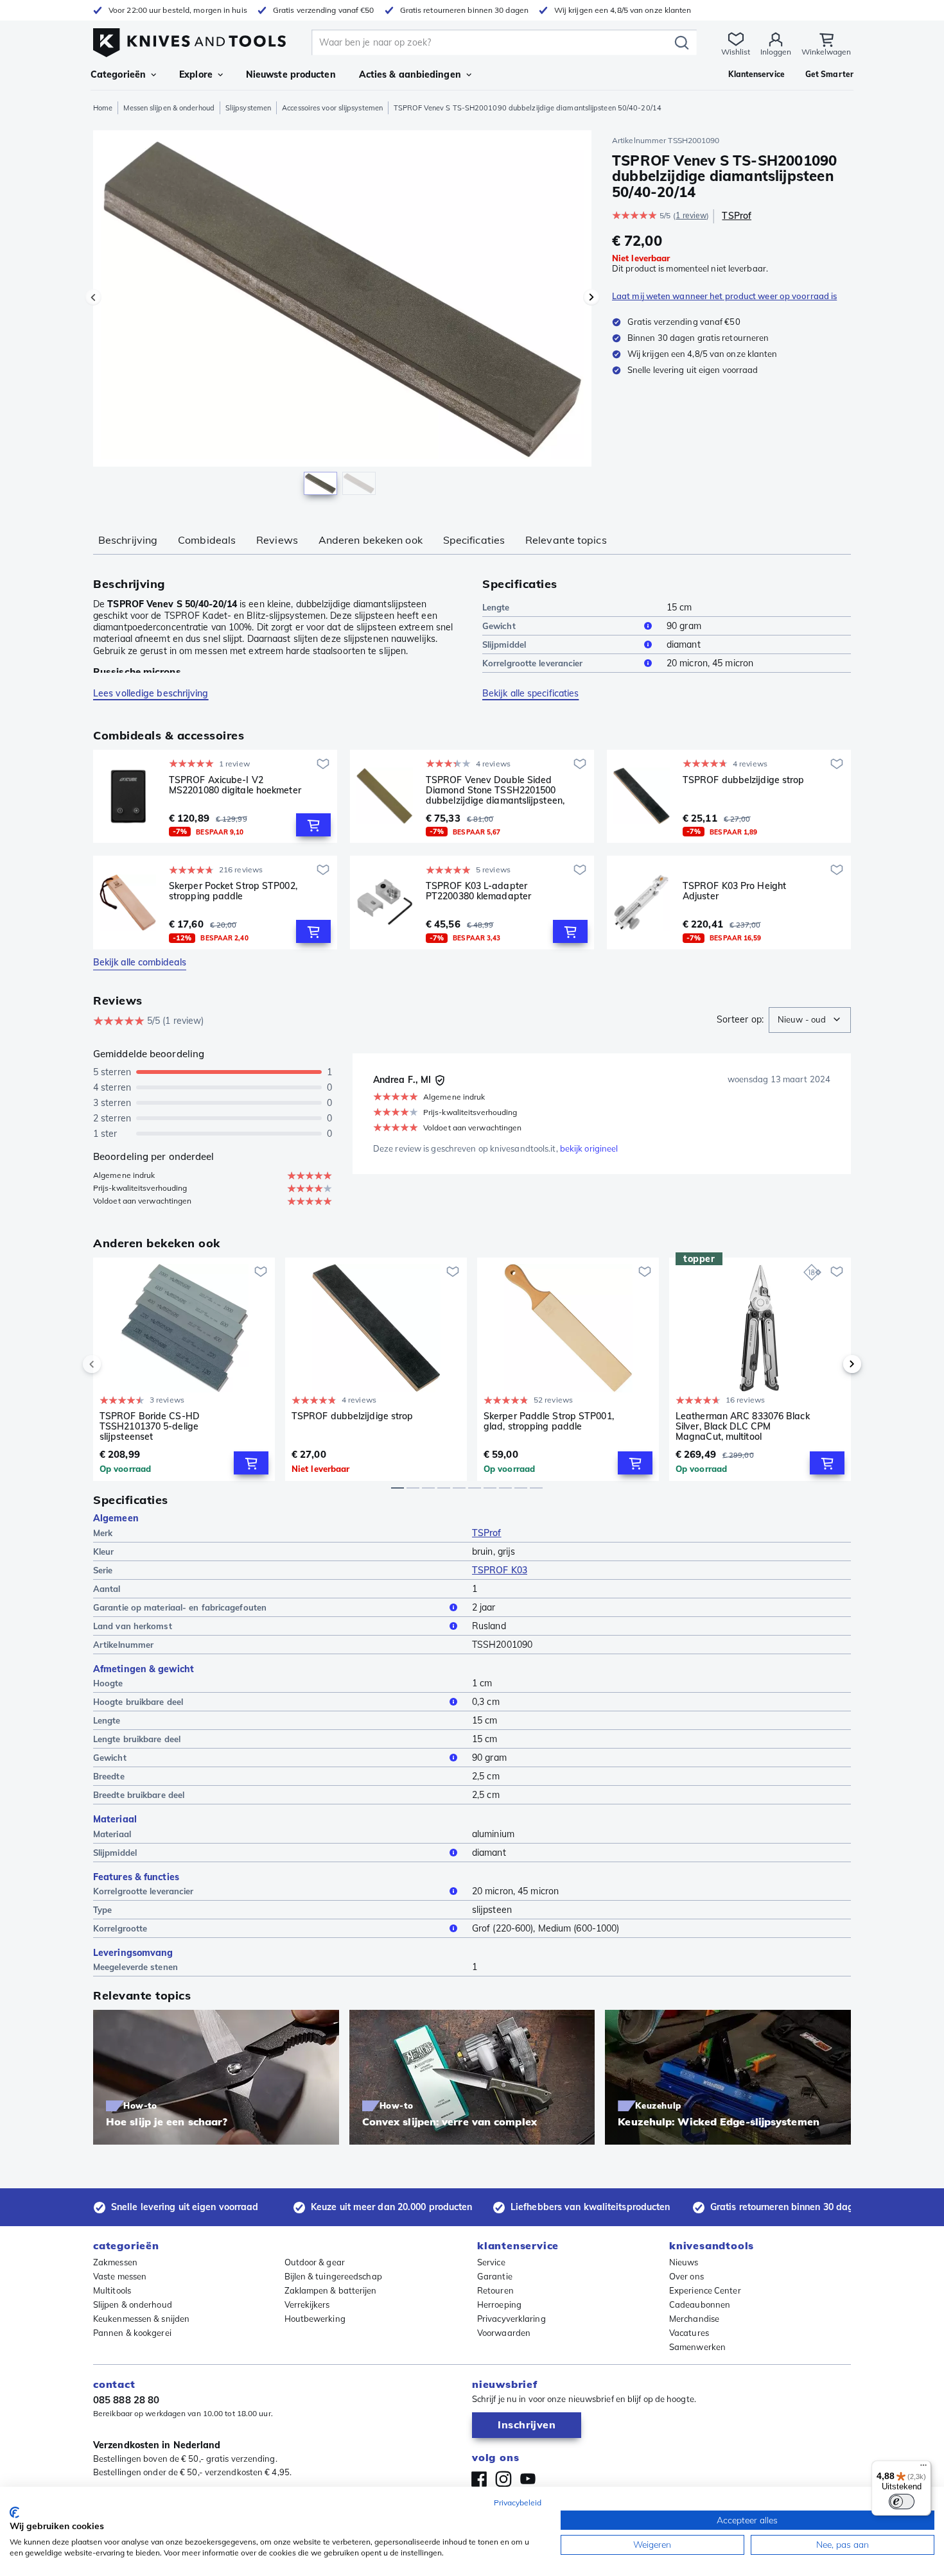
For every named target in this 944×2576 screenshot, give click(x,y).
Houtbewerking (315, 2319)
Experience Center (705, 2290)
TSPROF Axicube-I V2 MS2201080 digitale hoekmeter (235, 785)
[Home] (189, 39)
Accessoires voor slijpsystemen (332, 108)
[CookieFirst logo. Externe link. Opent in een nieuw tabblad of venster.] (14, 2512)
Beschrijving (128, 540)
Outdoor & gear (315, 2262)
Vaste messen (120, 2276)
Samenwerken (697, 2347)
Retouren (495, 2290)
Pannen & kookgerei (132, 2333)
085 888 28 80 (126, 2400)
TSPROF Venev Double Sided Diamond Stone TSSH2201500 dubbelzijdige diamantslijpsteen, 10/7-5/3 (495, 790)
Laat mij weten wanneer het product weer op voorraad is (724, 296)
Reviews (277, 540)
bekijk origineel (589, 1148)
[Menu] (923, 2468)
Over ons (686, 2276)
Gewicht (499, 626)
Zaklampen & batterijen (331, 2290)
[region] (342, 316)
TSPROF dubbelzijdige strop (744, 780)
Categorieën (118, 74)
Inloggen (776, 52)
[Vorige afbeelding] (93, 297)
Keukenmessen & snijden (141, 2319)
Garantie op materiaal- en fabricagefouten (180, 1607)
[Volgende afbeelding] (591, 297)
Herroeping (499, 2304)
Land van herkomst (133, 1626)
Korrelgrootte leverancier (533, 663)
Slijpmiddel (504, 644)
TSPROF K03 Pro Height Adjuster (734, 891)
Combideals (207, 540)
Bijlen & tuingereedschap (333, 2276)
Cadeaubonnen (700, 2304)
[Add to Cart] (313, 825)
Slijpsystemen (248, 108)
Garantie (495, 2276)
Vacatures (689, 2333)
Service (491, 2262)
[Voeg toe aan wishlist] (323, 764)
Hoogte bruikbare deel (138, 1702)
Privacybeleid (518, 2503)
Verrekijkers (307, 2304)
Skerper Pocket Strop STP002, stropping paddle (233, 891)
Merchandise (694, 2319)
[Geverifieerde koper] (440, 1080)
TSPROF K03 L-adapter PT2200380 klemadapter (478, 891)
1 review (691, 215)
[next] (830, 1364)
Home (103, 108)
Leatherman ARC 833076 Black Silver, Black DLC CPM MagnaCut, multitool (743, 1426)
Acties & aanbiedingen (410, 74)
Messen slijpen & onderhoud (169, 108)
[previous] (114, 1364)
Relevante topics (566, 540)
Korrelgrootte (120, 1928)
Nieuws (684, 2262)
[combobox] (810, 1020)
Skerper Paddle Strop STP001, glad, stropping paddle (549, 1422)
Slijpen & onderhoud (133, 2304)
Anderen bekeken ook (371, 540)
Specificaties (474, 540)
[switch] (902, 2502)
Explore (196, 74)
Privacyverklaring (511, 2319)
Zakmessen (115, 2262)
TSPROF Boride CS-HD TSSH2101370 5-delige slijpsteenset (150, 1426)
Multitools (112, 2290)
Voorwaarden (504, 2333)
